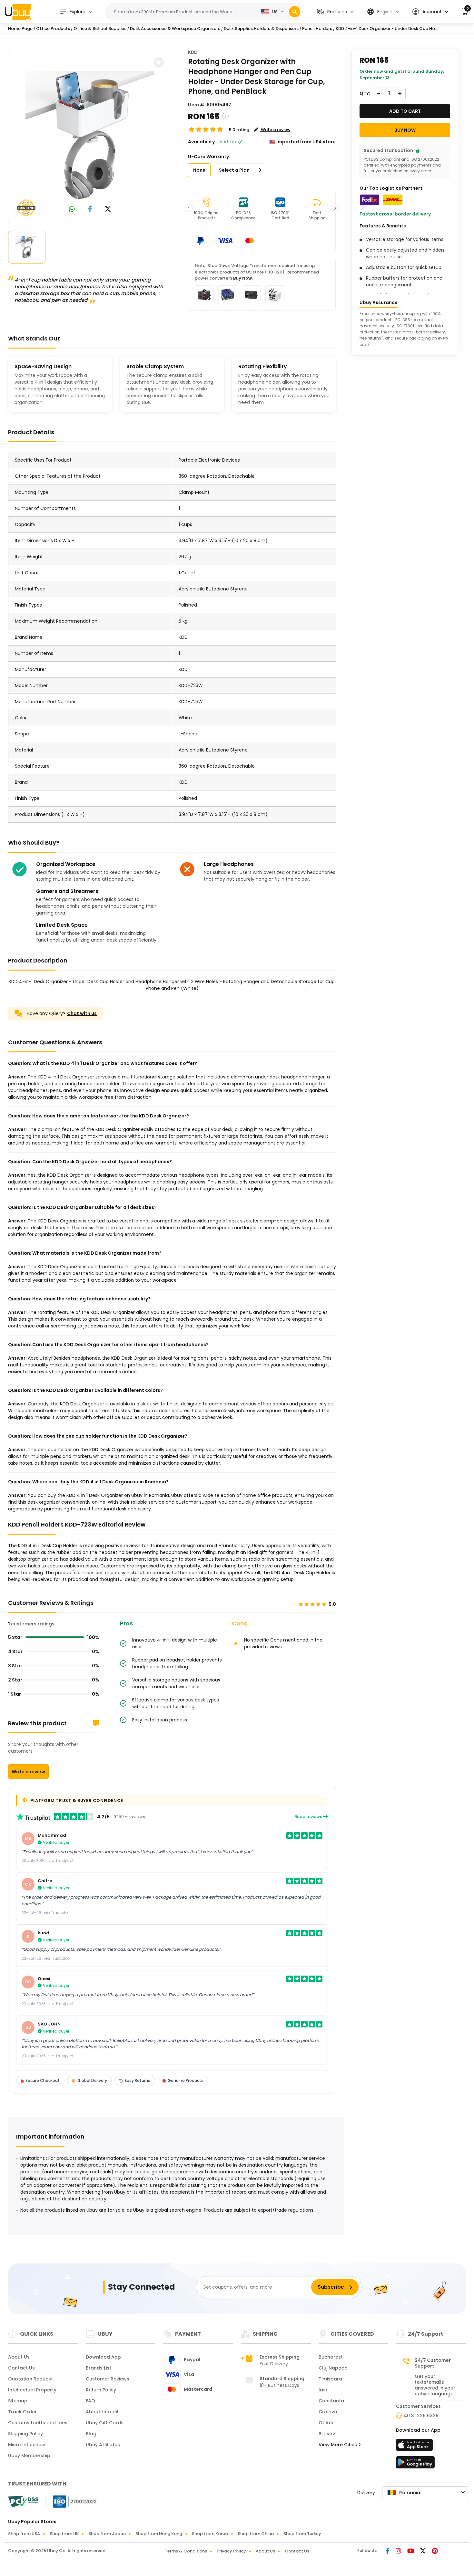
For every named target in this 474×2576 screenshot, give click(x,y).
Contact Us (21, 2368)
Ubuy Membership (29, 2456)
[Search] (295, 12)
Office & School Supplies (100, 29)
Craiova (328, 2412)
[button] (335, 12)
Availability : (202, 142)
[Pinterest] (435, 2552)
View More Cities (338, 2445)
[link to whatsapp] (72, 210)
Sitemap (18, 2401)
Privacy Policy (231, 2551)
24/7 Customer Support (433, 2363)
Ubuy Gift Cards (105, 2423)
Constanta (331, 2401)
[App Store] (415, 2447)
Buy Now (242, 278)
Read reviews (309, 1817)
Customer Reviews (108, 2379)
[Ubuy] (18, 12)
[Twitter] (423, 2552)
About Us (19, 2357)
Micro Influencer (27, 2445)
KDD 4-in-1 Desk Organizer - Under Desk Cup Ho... (387, 29)
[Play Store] (415, 2464)
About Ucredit (102, 2412)
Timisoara (330, 2379)
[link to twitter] (108, 210)
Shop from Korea (210, 2534)
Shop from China (256, 2534)
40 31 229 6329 (421, 2416)
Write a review (28, 1772)
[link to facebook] (90, 210)
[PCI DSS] (23, 2502)
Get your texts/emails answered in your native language (435, 2385)
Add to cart (405, 111)
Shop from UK (64, 2534)
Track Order (22, 2412)
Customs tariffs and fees (38, 2423)
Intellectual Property (32, 2390)
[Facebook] (388, 2552)
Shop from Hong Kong (159, 2534)
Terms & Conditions (186, 2551)
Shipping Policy (25, 2434)
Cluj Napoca (333, 2368)
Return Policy (101, 2390)
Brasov (327, 2434)
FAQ (90, 2401)
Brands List (99, 2368)
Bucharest (331, 2357)
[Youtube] (411, 2552)
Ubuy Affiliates (103, 2445)
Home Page (20, 29)
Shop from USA (24, 2534)
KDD (193, 52)
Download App (103, 2357)
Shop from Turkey (302, 2534)
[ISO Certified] (72, 2501)
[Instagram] (399, 2552)
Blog (91, 2434)
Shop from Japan (107, 2534)
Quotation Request (30, 2379)
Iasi (323, 2390)
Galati (326, 2423)
